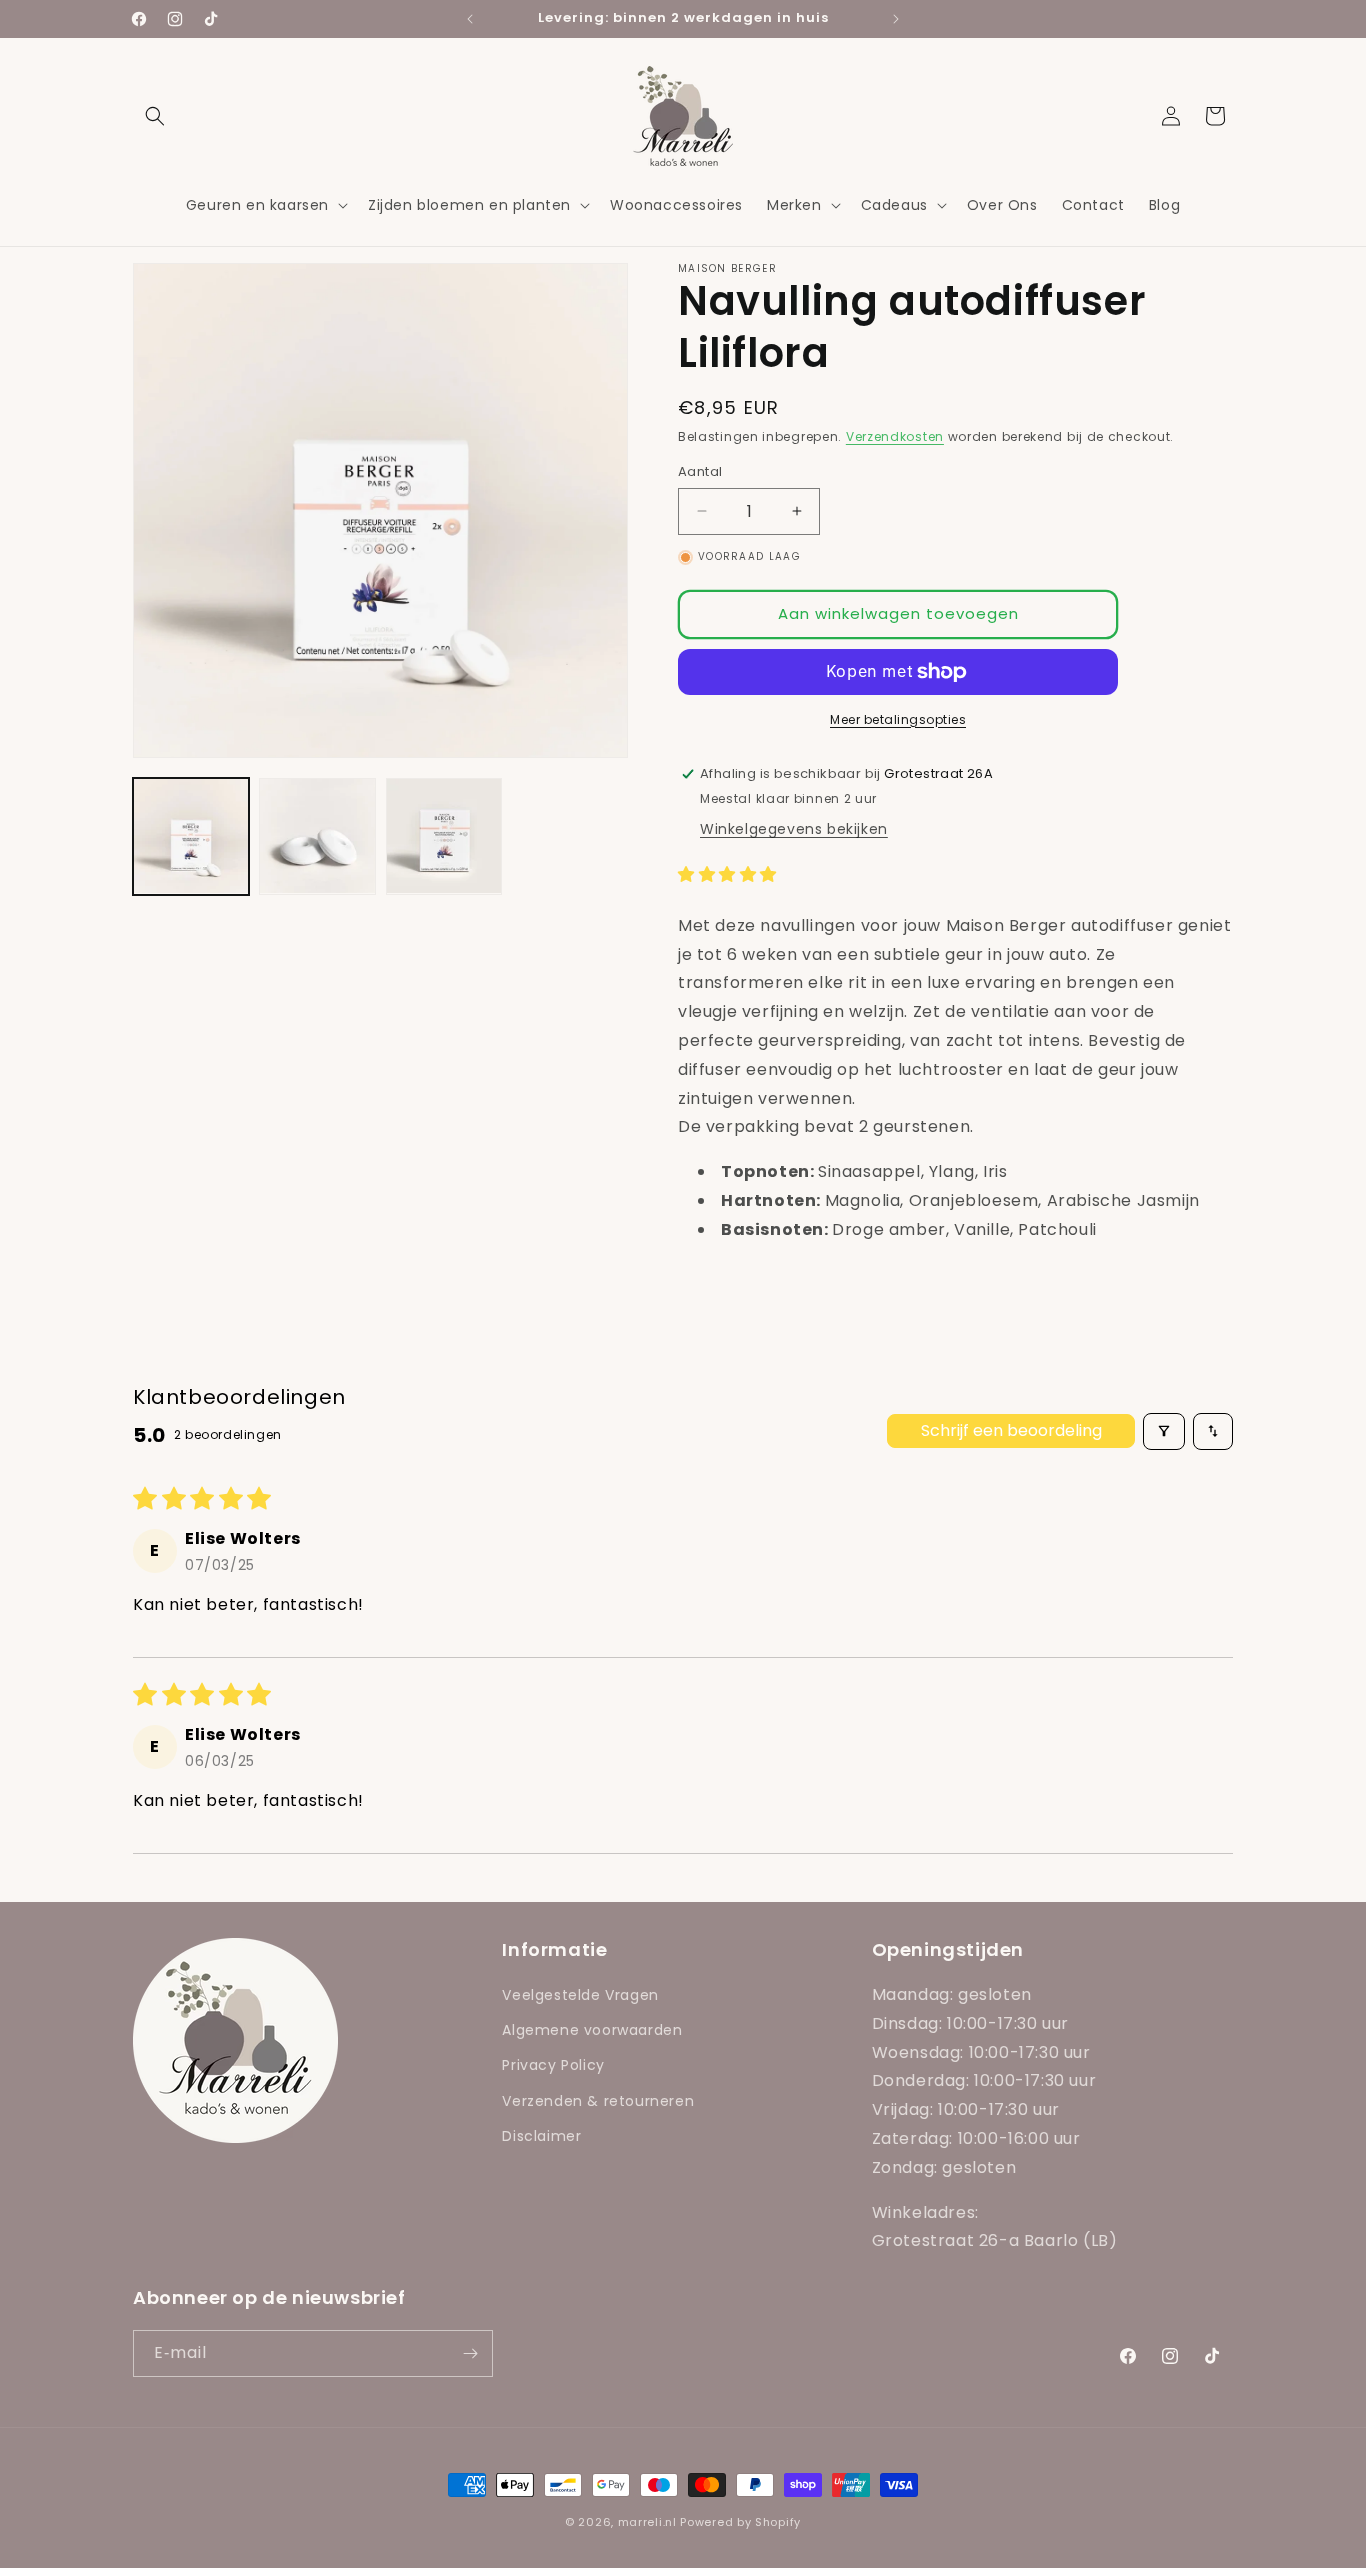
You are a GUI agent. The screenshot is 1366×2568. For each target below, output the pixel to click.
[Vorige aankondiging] (470, 19)
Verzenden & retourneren (598, 2101)
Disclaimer (541, 2136)
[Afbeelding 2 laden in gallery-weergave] (317, 836)
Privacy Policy (553, 2065)
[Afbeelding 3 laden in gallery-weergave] (444, 836)
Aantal (700, 471)
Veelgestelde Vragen (580, 1995)
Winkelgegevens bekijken (794, 829)
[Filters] (1164, 1431)
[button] (155, 116)
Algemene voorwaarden (592, 2030)
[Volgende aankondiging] (896, 19)
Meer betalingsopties (898, 719)
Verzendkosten (895, 436)
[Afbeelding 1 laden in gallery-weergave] (191, 836)
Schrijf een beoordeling (1011, 1430)
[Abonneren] (470, 2353)
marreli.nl (647, 2522)
